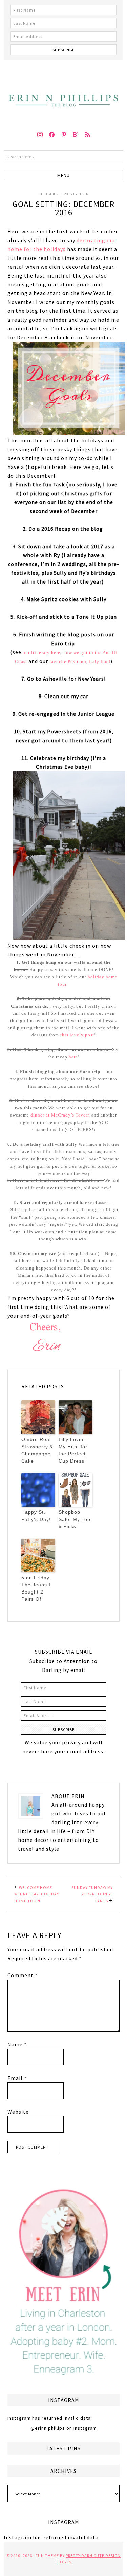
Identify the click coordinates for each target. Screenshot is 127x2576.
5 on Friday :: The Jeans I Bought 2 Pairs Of (38, 1588)
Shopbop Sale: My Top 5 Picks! (75, 1519)
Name (17, 2044)
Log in (65, 2562)
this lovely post (77, 1035)
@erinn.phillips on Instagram (64, 2428)
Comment (23, 1975)
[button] (63, 175)
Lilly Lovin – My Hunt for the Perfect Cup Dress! (73, 1450)
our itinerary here (41, 653)
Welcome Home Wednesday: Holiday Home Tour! (37, 1894)
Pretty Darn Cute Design (93, 2555)
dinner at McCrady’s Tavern (60, 1115)
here (73, 1057)
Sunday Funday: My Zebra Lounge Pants (92, 1894)
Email (17, 2078)
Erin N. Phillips (63, 92)
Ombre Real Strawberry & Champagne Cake (37, 1450)
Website (18, 2112)
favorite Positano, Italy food (80, 661)
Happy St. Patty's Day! (36, 1516)
